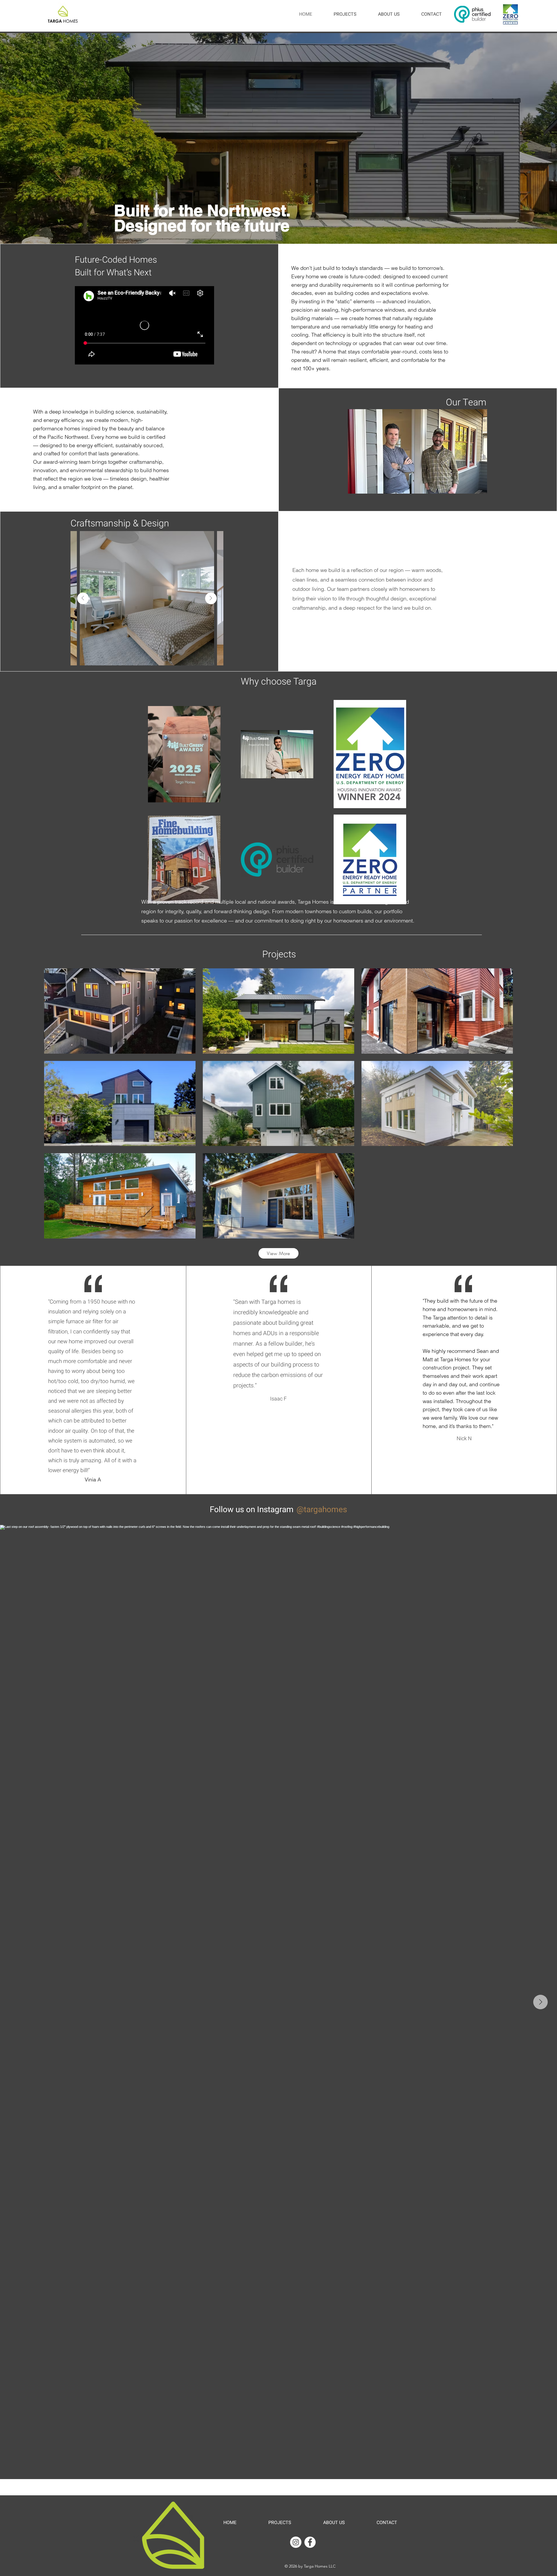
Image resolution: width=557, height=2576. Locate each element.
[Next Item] (211, 598)
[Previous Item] (83, 598)
